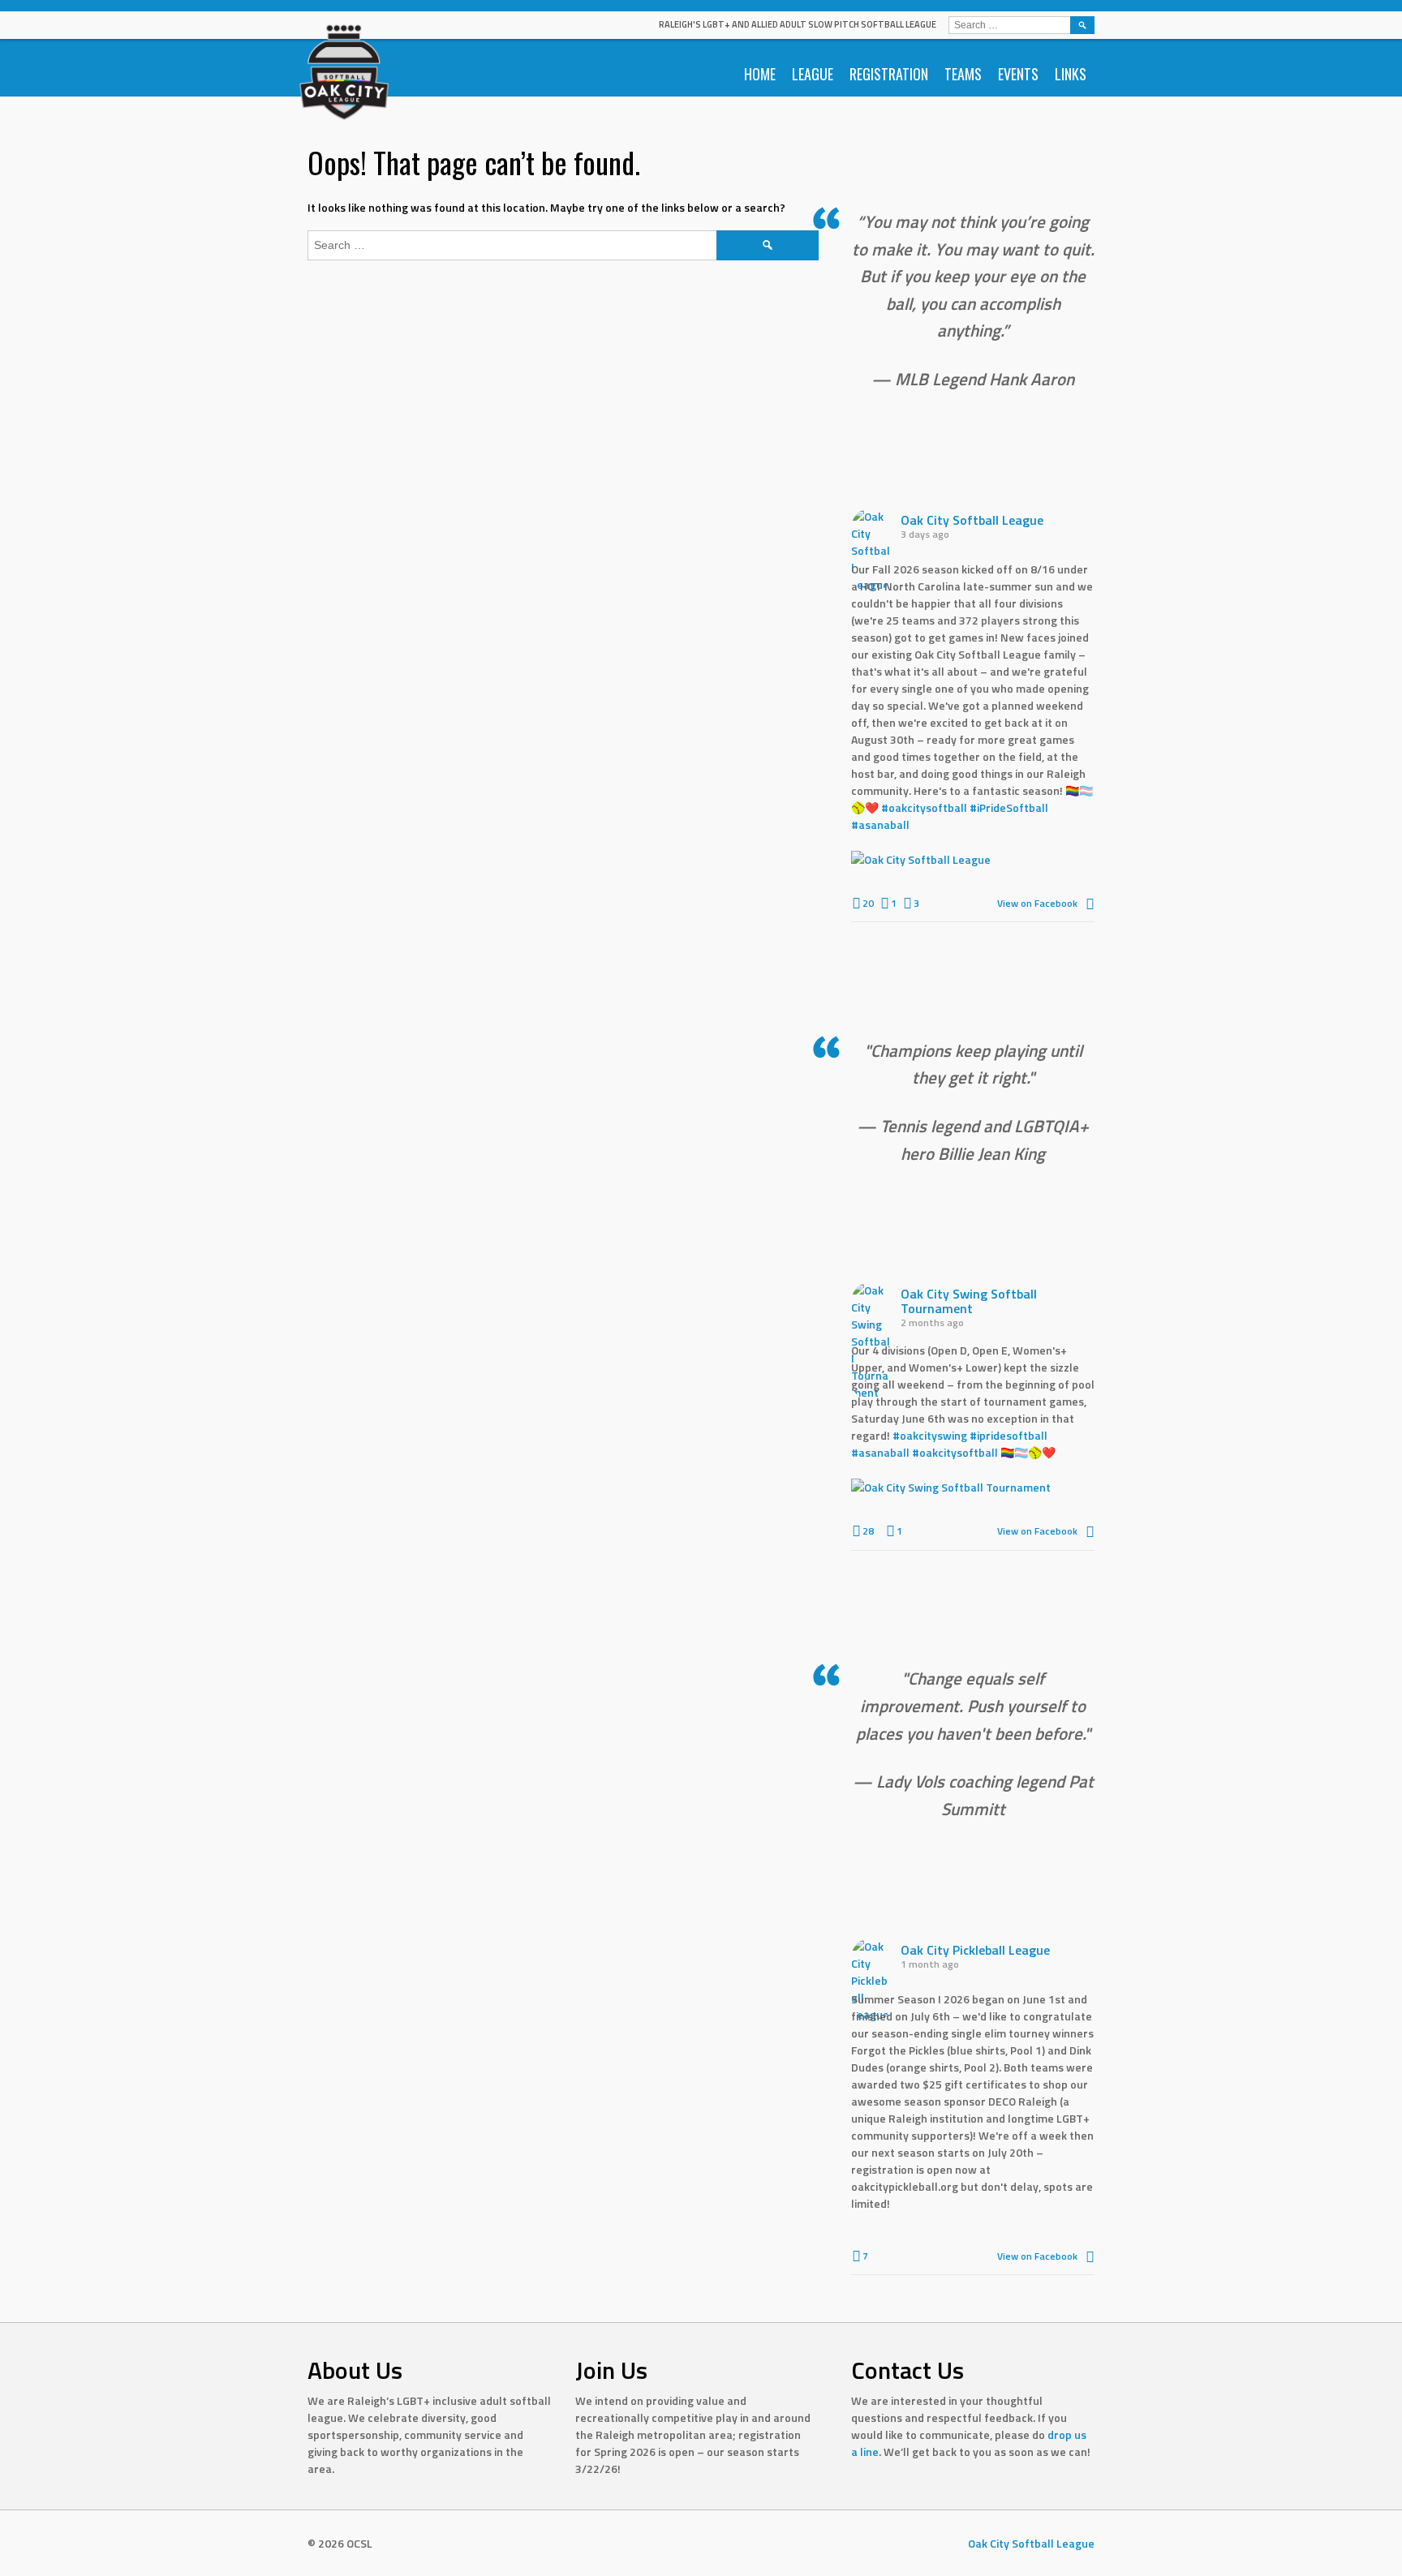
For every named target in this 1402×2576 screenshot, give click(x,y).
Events (1018, 74)
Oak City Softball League (972, 520)
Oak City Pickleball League (975, 1950)
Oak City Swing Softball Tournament (969, 1301)
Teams (963, 74)
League (813, 74)
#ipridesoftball (1008, 1435)
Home (760, 74)
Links (1071, 74)
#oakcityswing (930, 1435)
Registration (889, 74)
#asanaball (880, 824)
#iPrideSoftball (1009, 807)
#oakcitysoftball (924, 807)
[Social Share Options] (1090, 903)
